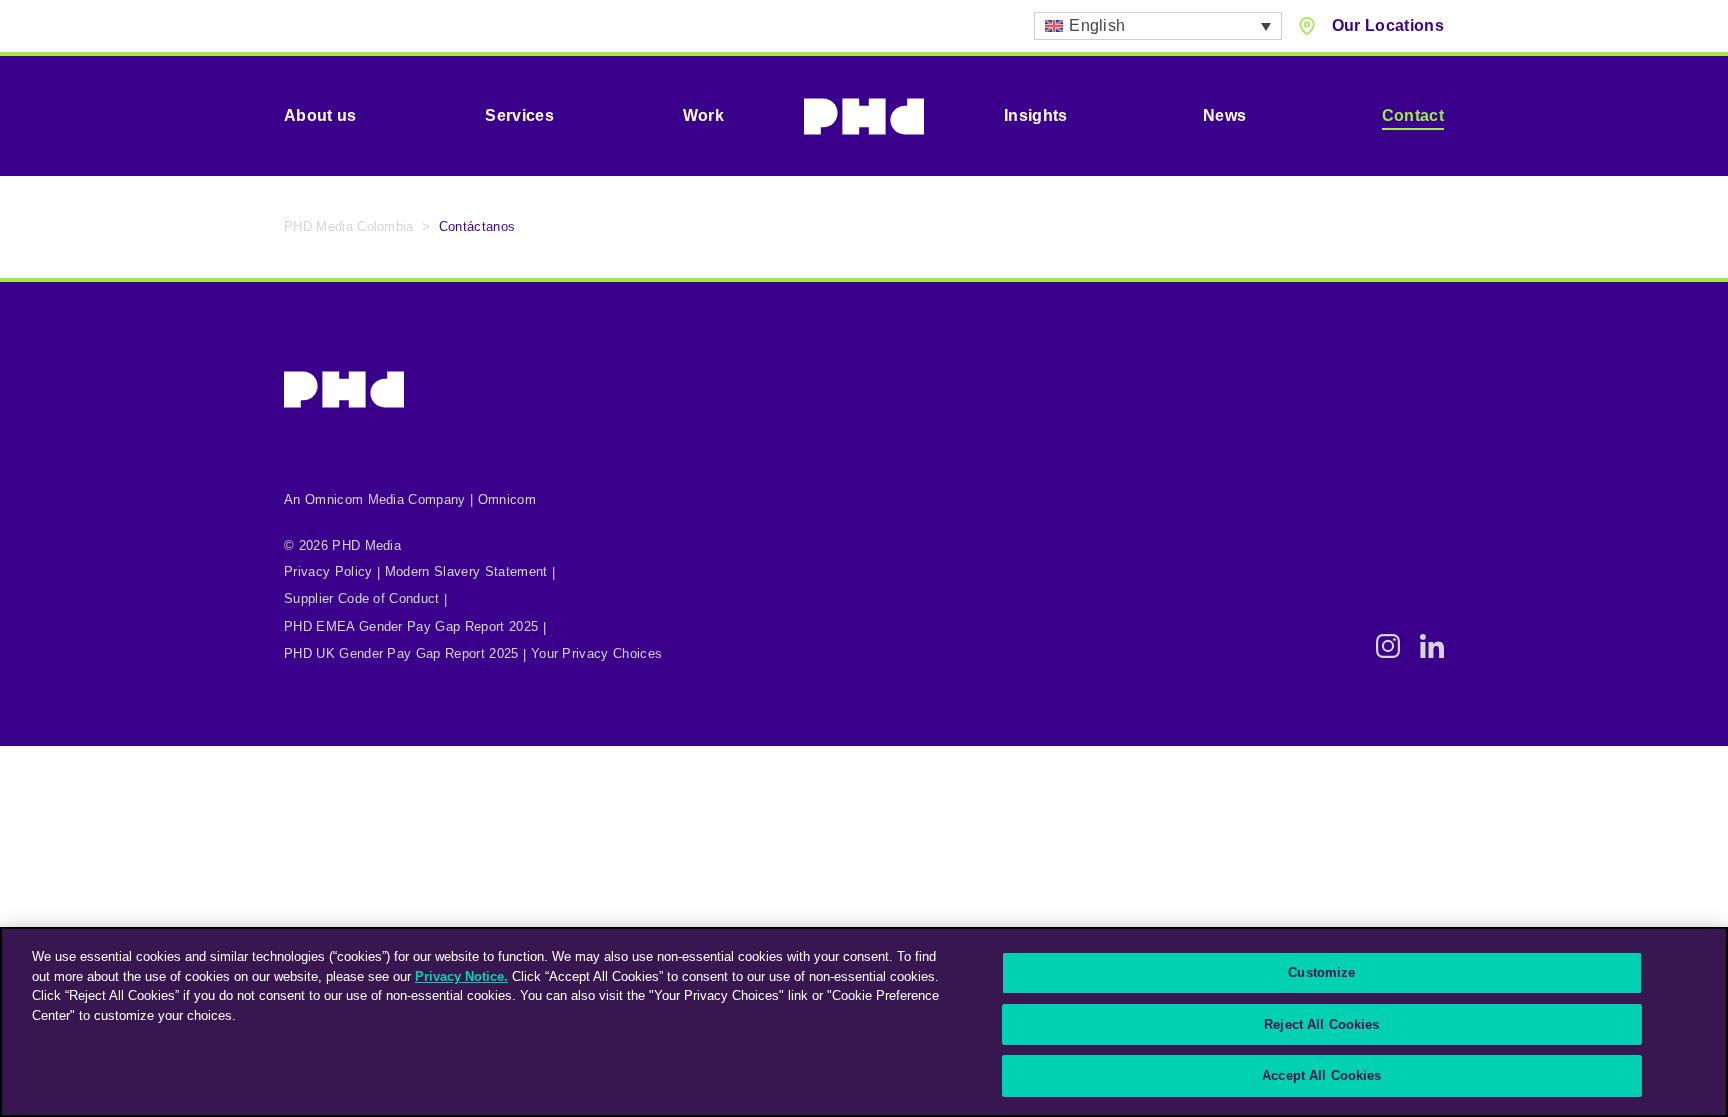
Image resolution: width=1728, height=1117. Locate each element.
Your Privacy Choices (596, 653)
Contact (1413, 115)
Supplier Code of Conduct (362, 598)
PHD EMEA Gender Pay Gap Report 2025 (411, 626)
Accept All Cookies (1321, 1075)
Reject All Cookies (1321, 1024)
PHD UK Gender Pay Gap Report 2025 (401, 653)
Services (519, 115)
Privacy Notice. (461, 976)
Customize (1321, 972)
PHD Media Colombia (349, 226)
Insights (1036, 115)
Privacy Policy (328, 571)
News (1224, 115)
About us (320, 115)
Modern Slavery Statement (466, 571)
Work (703, 115)
